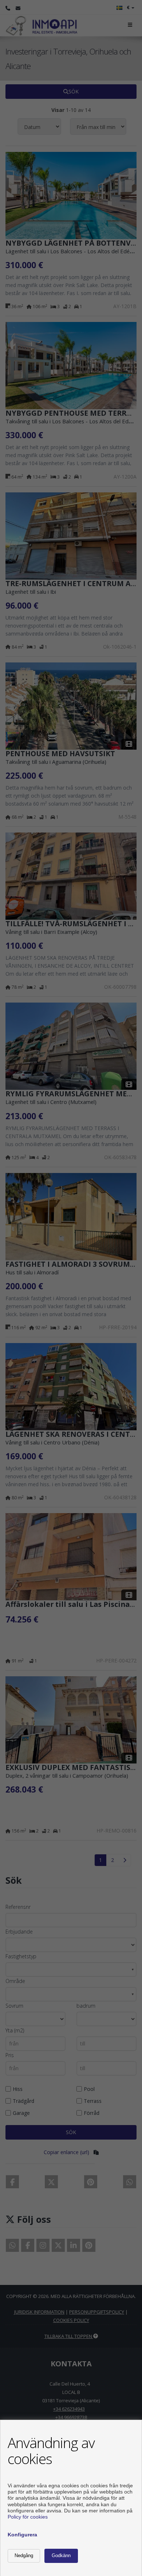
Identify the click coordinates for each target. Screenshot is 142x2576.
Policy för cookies (28, 2517)
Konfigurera (22, 2535)
